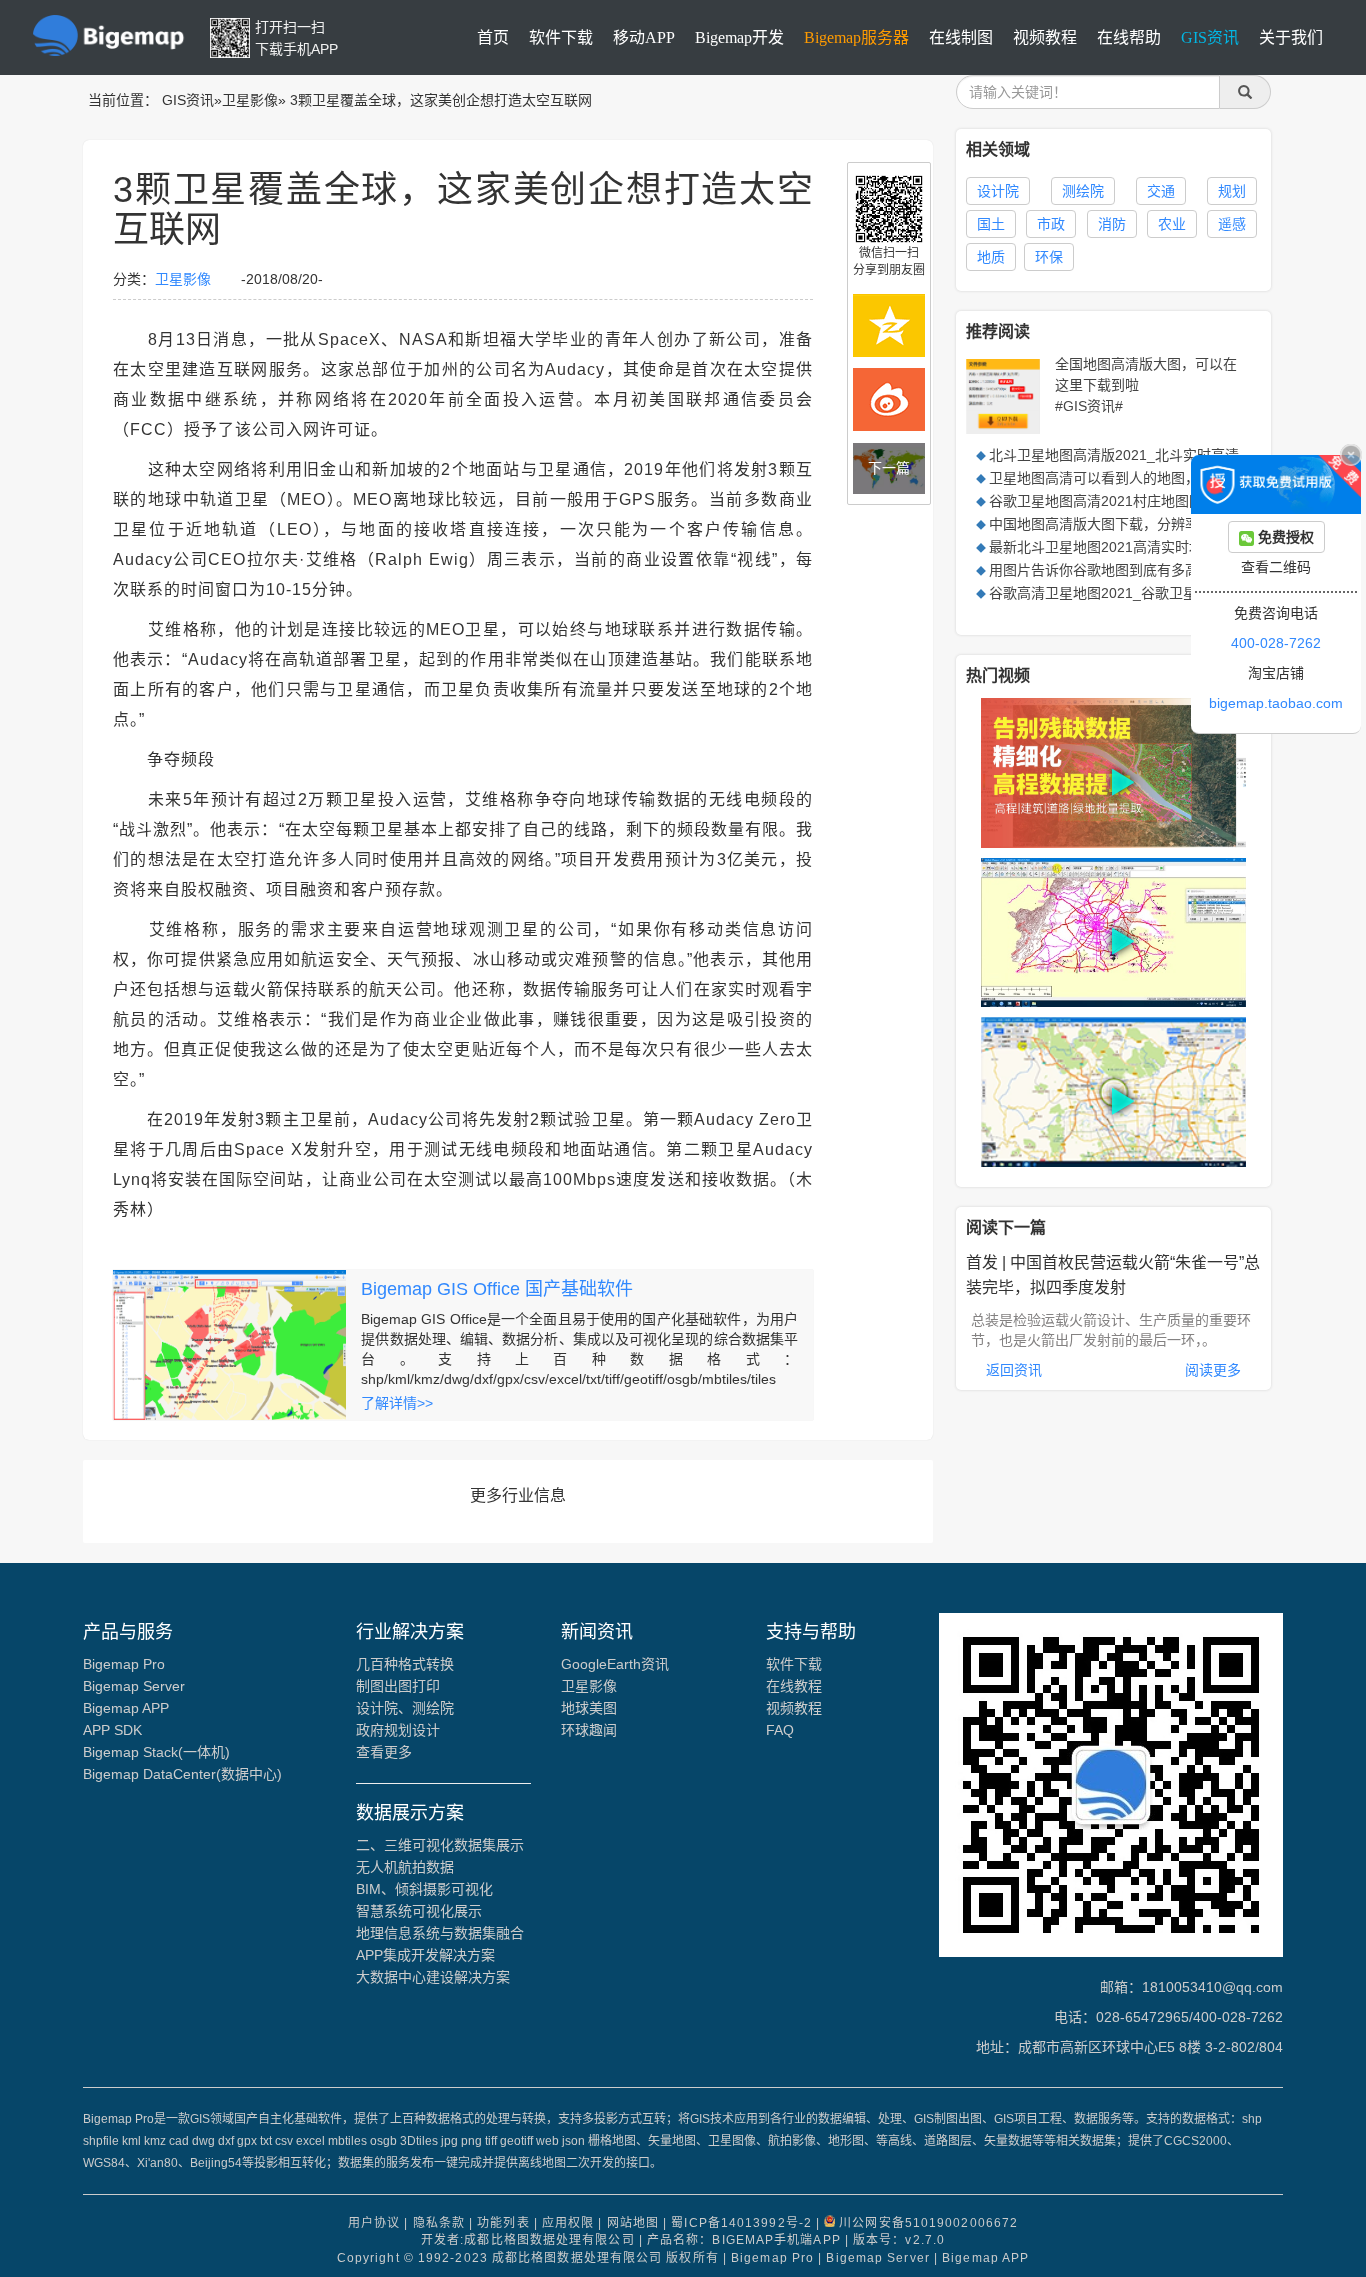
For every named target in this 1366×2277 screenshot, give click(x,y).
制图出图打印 (398, 1686)
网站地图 (633, 2223)
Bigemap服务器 (856, 37)
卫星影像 (250, 100)
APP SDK (112, 1730)
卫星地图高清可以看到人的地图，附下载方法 (1129, 478)
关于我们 (1291, 37)
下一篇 (889, 468)
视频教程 (1045, 37)
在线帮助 (1129, 37)
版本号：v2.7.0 (899, 2240)
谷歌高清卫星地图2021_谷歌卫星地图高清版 (1128, 593)
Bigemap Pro (124, 1664)
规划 (1232, 191)
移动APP (644, 37)
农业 (1172, 224)
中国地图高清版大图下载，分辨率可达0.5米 (1125, 524)
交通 (1161, 191)
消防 (1112, 224)
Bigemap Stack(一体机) (156, 1752)
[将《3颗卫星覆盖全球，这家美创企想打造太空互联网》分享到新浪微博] (889, 399)
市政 (1051, 224)
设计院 (998, 191)
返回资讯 (1014, 1370)
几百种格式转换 (405, 1664)
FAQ (780, 1730)
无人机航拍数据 (405, 1867)
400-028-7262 (1276, 643)
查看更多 (384, 1752)
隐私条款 (439, 2223)
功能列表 (503, 2223)
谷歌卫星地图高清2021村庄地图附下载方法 (1124, 501)
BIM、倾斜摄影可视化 (424, 1889)
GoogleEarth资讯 (615, 1664)
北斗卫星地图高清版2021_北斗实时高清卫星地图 (1142, 455)
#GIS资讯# (1089, 406)
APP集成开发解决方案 (425, 1955)
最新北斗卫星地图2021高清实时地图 (1103, 547)
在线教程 (794, 1686)
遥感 (1232, 224)
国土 (991, 224)
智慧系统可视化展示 (419, 1911)
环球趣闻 (589, 1730)
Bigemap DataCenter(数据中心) (182, 1774)
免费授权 (1284, 537)
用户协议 (374, 2223)
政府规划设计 (398, 1730)
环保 (1049, 257)
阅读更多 (1213, 1370)
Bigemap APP (126, 1708)
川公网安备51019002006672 (928, 2223)
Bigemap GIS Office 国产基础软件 (497, 1289)
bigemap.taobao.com (1276, 703)
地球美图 (589, 1708)
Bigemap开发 (739, 37)
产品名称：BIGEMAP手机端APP (744, 2240)
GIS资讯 (1210, 37)
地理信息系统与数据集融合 (440, 1933)
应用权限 (568, 2223)
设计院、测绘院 (405, 1708)
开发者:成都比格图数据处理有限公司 (528, 2240)
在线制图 (961, 37)
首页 (493, 37)
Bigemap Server (134, 1686)
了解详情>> (397, 1403)
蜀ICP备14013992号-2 (741, 2223)
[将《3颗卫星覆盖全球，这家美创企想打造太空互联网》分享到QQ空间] (889, 325)
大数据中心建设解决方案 (433, 1977)
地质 (991, 257)
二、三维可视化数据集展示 (440, 1845)
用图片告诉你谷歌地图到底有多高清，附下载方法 (1143, 570)
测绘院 (1083, 191)
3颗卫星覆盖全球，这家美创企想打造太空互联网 (441, 100)
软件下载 (561, 37)
